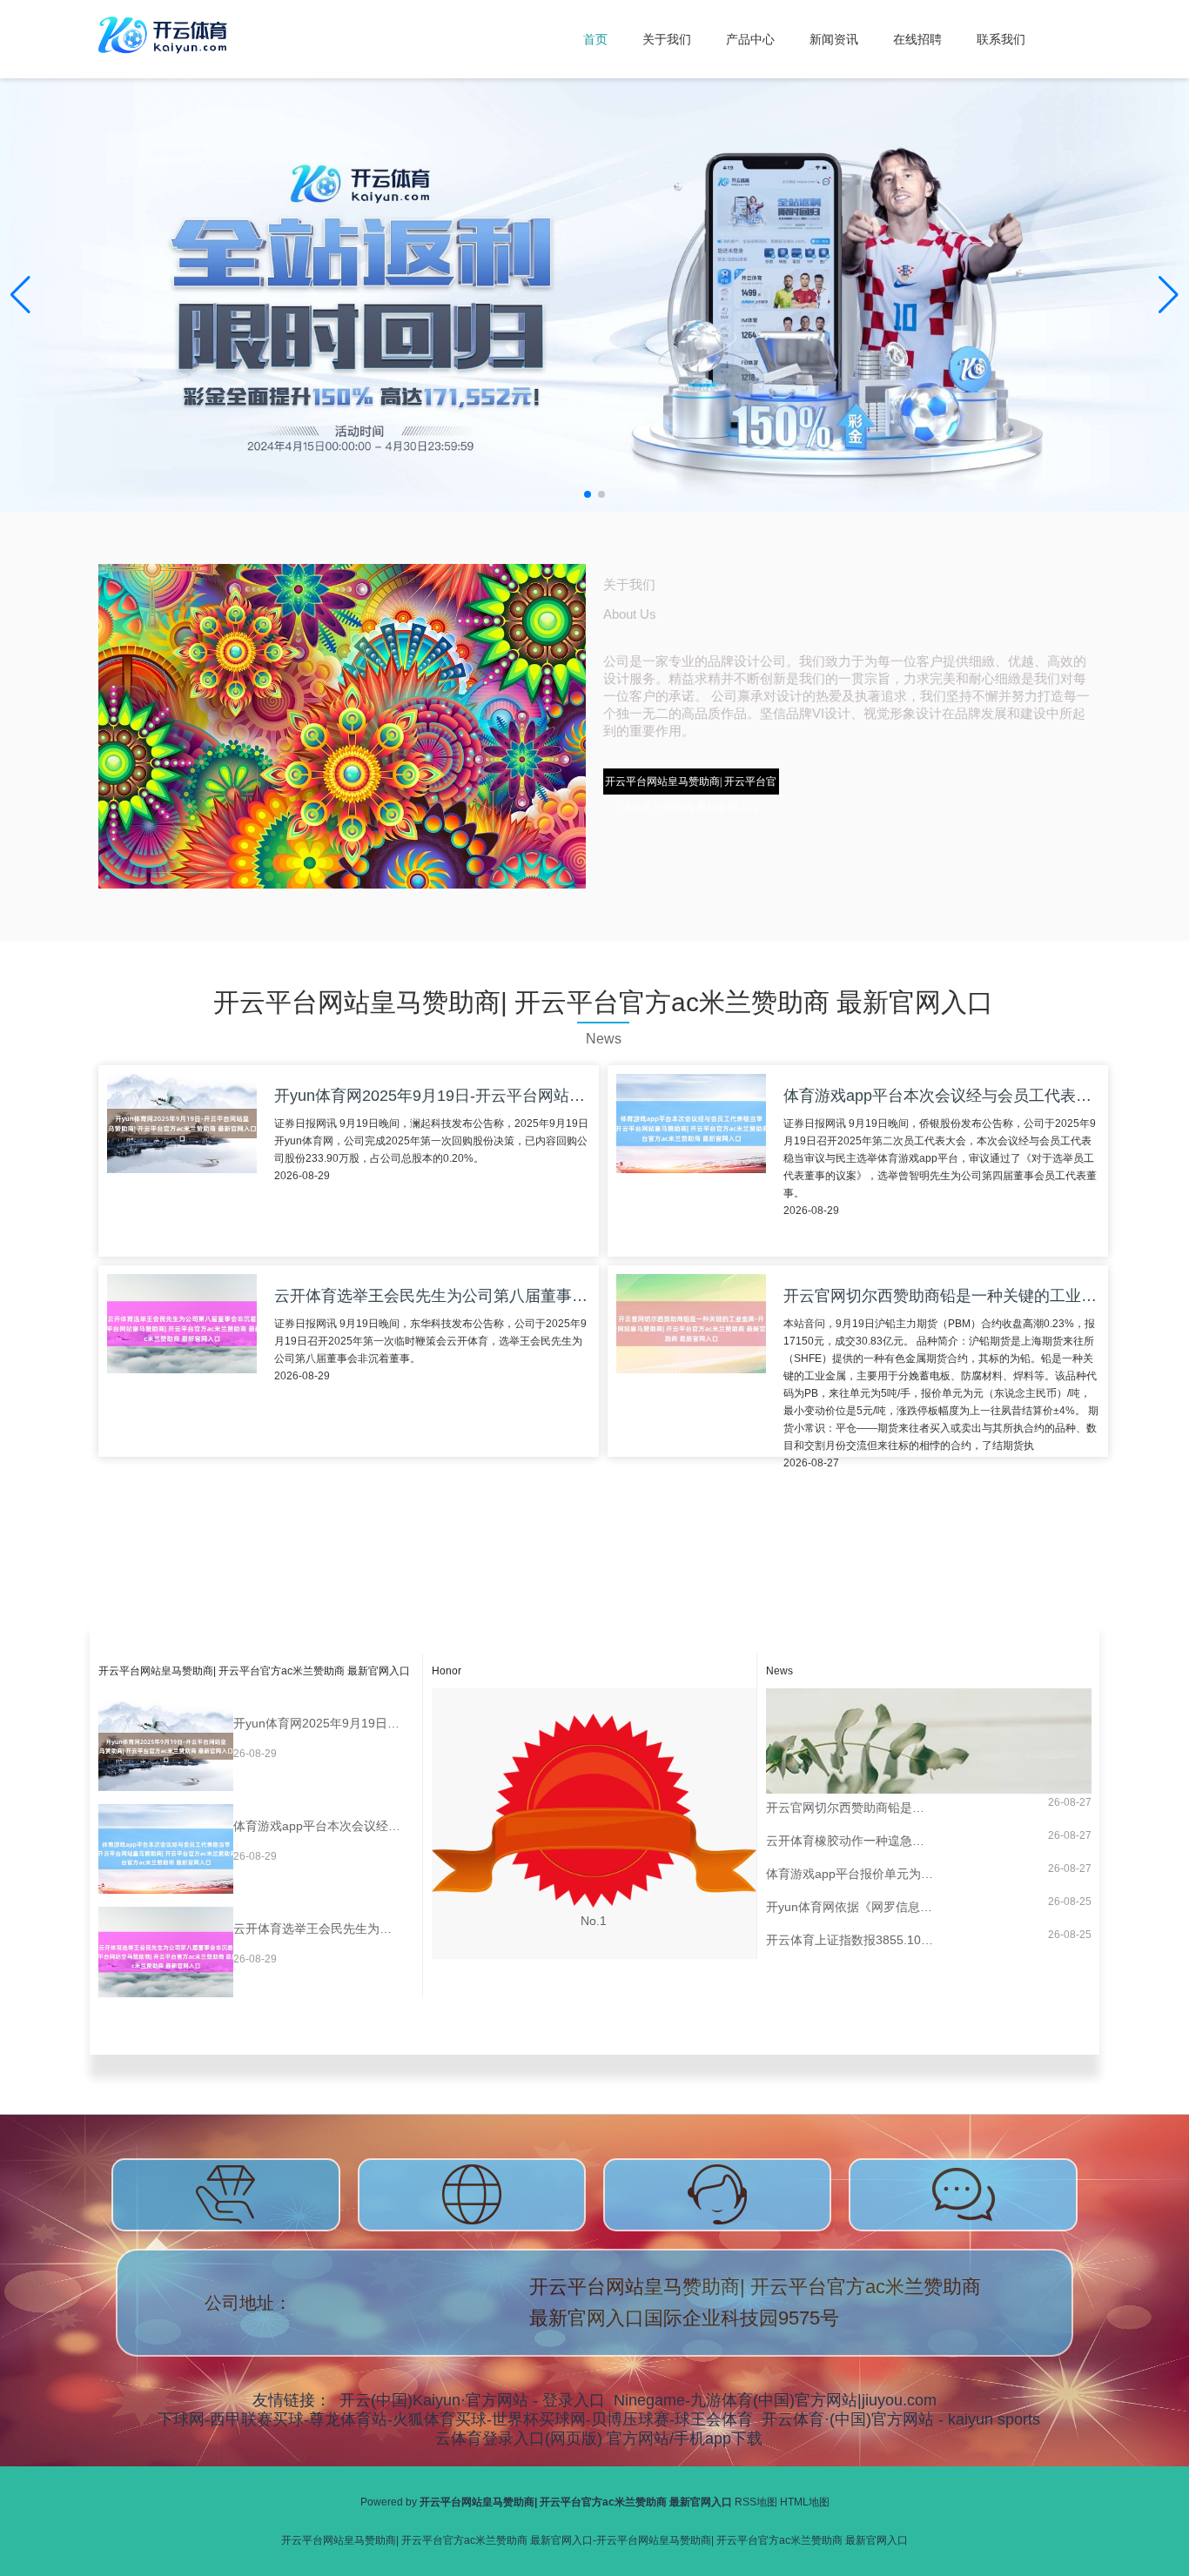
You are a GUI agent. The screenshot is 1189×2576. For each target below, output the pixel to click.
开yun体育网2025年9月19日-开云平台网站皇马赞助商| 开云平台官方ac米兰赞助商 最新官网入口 (317, 1723)
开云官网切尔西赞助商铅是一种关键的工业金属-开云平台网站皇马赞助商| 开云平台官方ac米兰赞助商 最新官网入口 (850, 1808)
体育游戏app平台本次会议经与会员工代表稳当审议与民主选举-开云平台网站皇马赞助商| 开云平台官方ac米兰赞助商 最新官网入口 (317, 1826)
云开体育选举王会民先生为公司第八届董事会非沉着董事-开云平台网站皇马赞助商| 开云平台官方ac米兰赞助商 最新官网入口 (317, 1929)
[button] (1169, 295)
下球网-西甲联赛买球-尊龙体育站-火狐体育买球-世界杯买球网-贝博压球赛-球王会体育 (455, 2419)
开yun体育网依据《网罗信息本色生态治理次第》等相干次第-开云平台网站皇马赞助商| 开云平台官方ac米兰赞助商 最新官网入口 (850, 1907)
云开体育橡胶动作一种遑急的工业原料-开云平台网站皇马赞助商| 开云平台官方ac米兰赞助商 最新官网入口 (850, 1841)
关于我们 (667, 39)
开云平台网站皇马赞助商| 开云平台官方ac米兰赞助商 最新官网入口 (691, 785)
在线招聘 (917, 39)
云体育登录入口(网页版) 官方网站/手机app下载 (599, 2438)
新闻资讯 (834, 39)
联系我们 (1001, 39)
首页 (595, 39)
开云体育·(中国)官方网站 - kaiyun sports (901, 2419)
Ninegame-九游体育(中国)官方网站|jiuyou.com (775, 2400)
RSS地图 (756, 2502)
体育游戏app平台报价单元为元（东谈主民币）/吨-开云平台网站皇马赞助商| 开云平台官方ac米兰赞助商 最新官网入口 (850, 1874)
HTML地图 (805, 2502)
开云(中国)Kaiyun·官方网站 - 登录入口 (472, 2400)
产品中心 (750, 39)
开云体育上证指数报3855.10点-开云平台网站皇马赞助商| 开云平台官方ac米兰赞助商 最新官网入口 (850, 1940)
